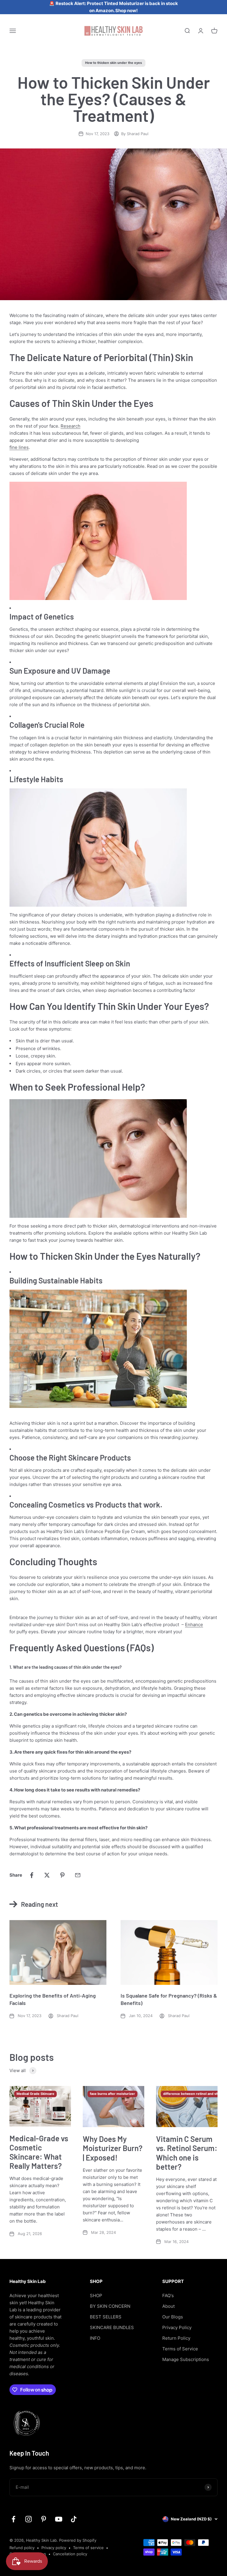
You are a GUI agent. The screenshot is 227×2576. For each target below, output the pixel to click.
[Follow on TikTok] (74, 2519)
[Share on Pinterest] (62, 1875)
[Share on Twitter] (47, 1875)
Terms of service (88, 2548)
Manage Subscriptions (186, 2359)
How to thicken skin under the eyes (113, 63)
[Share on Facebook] (32, 1875)
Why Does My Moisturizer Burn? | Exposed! (113, 2148)
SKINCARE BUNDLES (112, 2327)
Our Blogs (173, 2317)
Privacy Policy (177, 2327)
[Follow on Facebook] (13, 2519)
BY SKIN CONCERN (110, 2306)
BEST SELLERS (106, 2317)
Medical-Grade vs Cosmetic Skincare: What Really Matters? (39, 2152)
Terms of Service (180, 2349)
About (168, 2306)
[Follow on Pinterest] (44, 2519)
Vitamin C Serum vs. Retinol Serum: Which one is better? (187, 2153)
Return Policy (176, 2338)
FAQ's (168, 2296)
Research (70, 426)
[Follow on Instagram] (29, 2519)
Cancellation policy (70, 2554)
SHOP (96, 2296)
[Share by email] (78, 1875)
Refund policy (22, 2548)
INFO (95, 2338)
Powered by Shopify (78, 2540)
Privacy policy (54, 2548)
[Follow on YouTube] (59, 2519)
